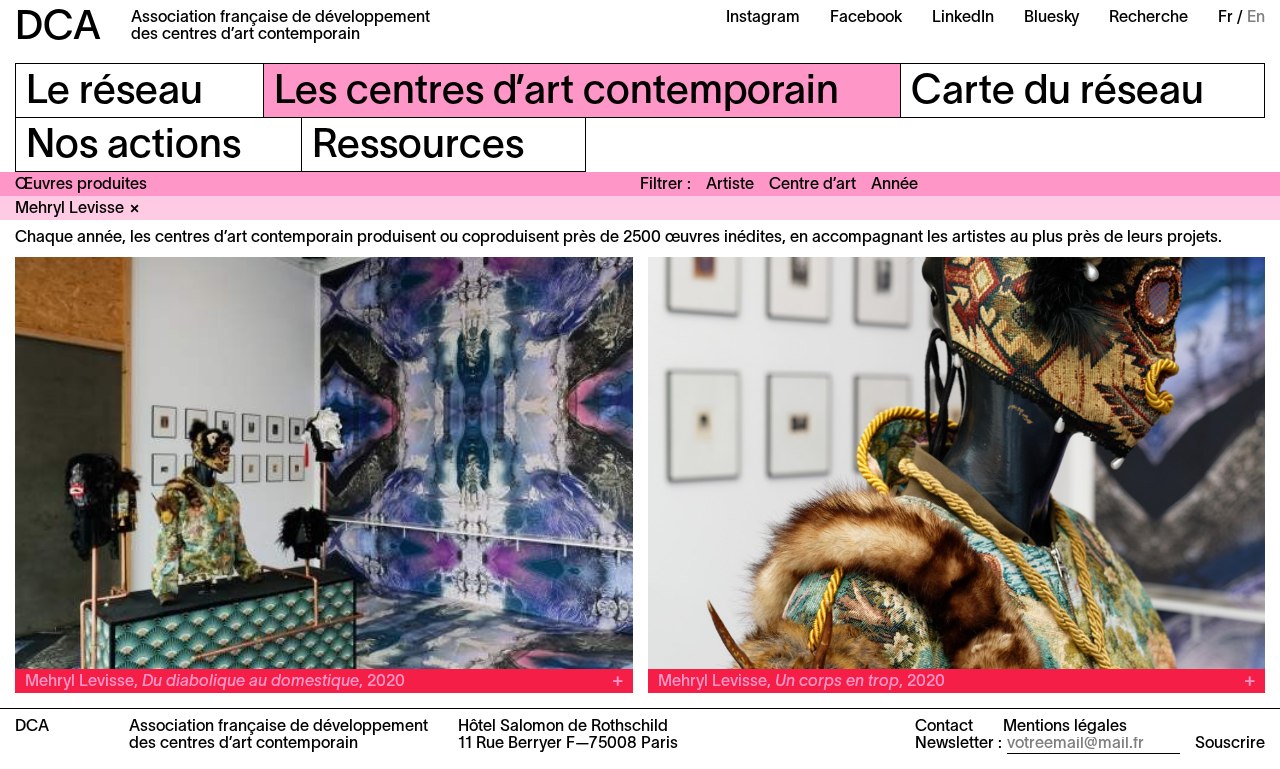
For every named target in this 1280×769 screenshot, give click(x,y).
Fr (1225, 18)
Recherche (1148, 18)
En (1256, 18)
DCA (58, 28)
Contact (944, 727)
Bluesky (1051, 18)
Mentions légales (1065, 727)
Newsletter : (958, 744)
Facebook (866, 18)
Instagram (763, 18)
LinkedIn (963, 18)
